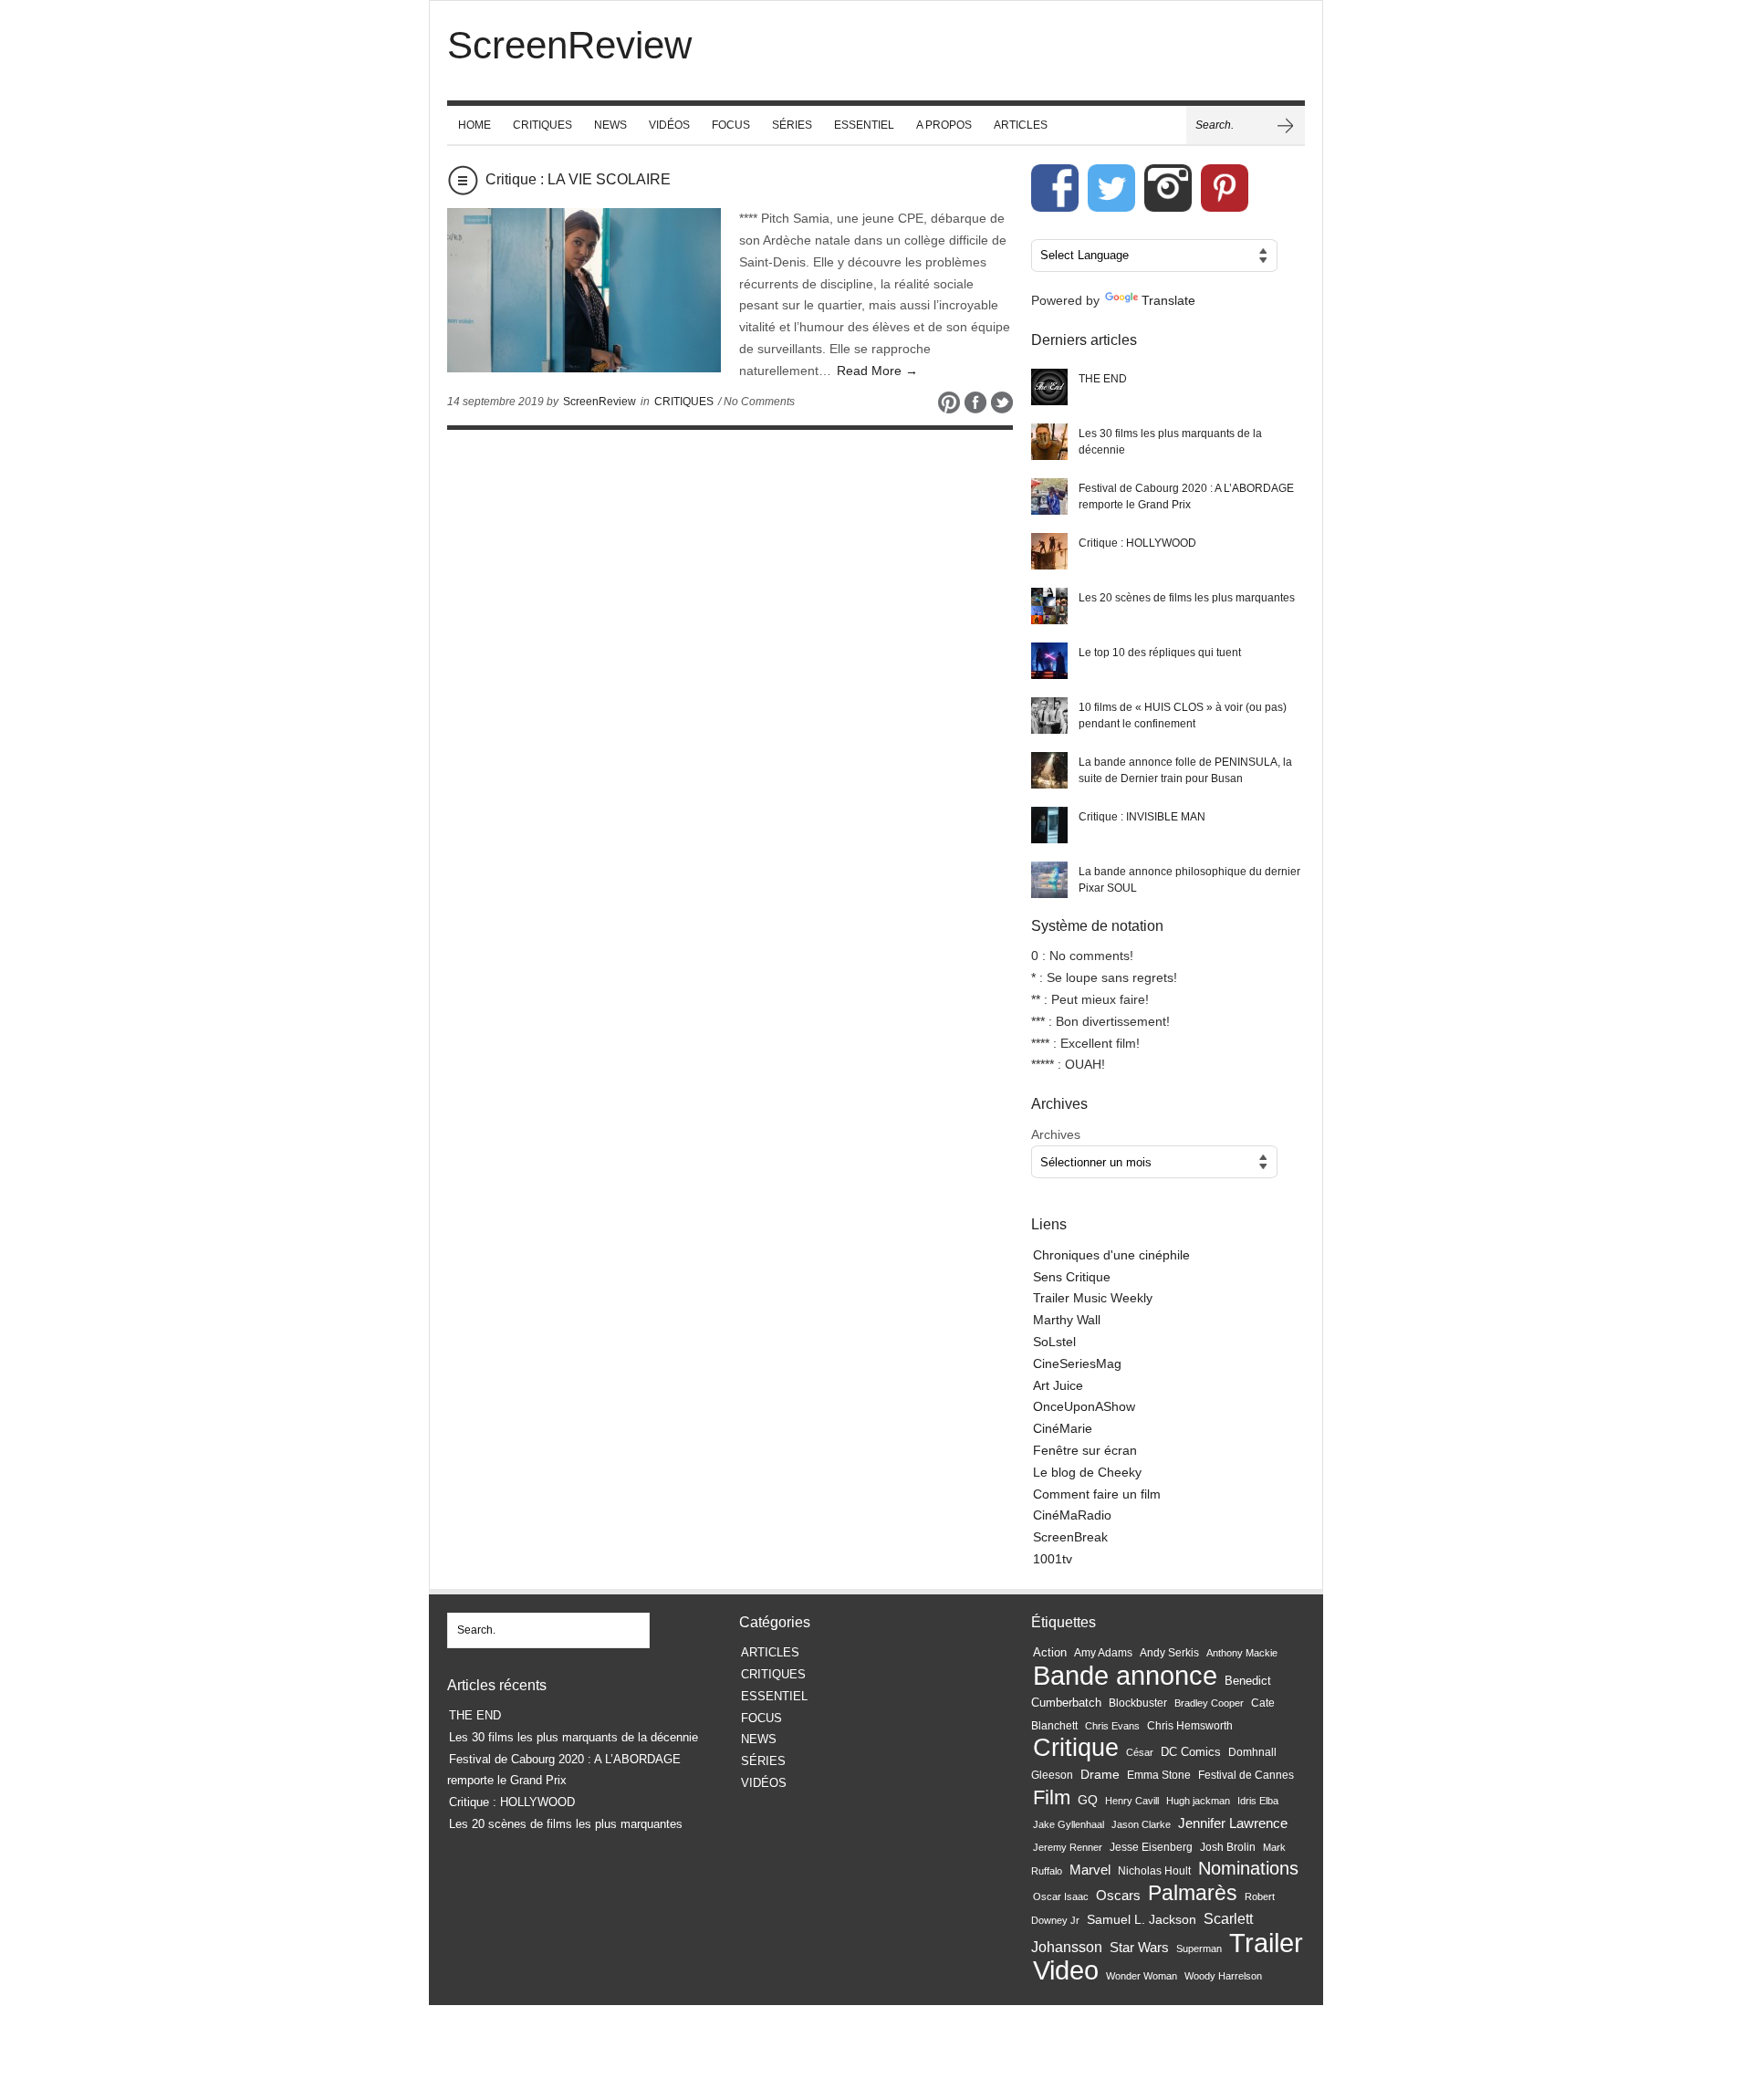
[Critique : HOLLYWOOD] (1049, 551)
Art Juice (1058, 1385)
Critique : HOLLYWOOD (1137, 543)
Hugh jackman (1198, 1801)
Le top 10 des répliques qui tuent (1160, 653)
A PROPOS (944, 125)
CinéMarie (1063, 1428)
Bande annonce (1125, 1675)
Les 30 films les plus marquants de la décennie (1170, 442)
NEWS (610, 125)
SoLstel (1054, 1342)
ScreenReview (600, 402)
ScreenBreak (1070, 1537)
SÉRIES (792, 125)
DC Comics (1191, 1752)
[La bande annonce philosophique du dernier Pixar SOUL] (1049, 880)
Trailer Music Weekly (1093, 1298)
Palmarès (1193, 1893)
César (1140, 1752)
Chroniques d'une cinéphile (1111, 1255)
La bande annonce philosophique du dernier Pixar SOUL (1189, 880)
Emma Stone (1159, 1775)
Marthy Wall (1067, 1320)
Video (1066, 1970)
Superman (1199, 1949)
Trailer (1266, 1943)
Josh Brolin (1228, 1847)
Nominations (1248, 1868)
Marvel (1090, 1870)
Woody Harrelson (1223, 1976)
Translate (1168, 300)
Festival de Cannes (1246, 1775)
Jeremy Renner (1068, 1847)
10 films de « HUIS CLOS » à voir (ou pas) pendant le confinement (1183, 716)
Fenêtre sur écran (1085, 1450)
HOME (474, 125)
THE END (1103, 379)
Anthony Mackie (1242, 1653)
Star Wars (1139, 1948)
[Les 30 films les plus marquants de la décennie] (1049, 442)
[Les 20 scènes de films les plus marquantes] (1049, 606)
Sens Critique (1072, 1277)
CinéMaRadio (1072, 1515)
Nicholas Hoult (1154, 1871)
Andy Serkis (1169, 1652)
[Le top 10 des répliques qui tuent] (1049, 661)
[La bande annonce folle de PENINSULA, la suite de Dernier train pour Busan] (1049, 770)
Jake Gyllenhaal (1069, 1824)
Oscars (1118, 1896)
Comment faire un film (1097, 1494)
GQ (1088, 1800)
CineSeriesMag (1077, 1363)
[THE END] (1049, 387)
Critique (1076, 1747)
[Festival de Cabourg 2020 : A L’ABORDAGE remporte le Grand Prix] (1049, 496)
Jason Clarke (1141, 1824)
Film (1052, 1797)
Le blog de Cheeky (1087, 1472)
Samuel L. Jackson (1142, 1920)
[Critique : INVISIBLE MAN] (1049, 825)
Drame (1100, 1774)
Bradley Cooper (1209, 1703)
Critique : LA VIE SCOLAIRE (578, 179)
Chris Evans (1112, 1726)
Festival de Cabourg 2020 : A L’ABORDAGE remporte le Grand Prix (1186, 496)
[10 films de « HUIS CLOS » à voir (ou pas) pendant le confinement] (1049, 716)
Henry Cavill (1132, 1801)
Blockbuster (1138, 1703)
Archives (1056, 1134)
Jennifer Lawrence (1233, 1823)
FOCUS (731, 125)
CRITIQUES (542, 125)
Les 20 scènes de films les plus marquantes (1187, 598)
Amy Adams (1103, 1653)
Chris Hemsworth (1190, 1726)
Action (1050, 1652)
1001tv (1053, 1559)
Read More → (877, 371)
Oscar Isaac (1061, 1896)
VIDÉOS (669, 125)
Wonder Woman (1142, 1976)
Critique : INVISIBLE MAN (1142, 817)
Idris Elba (1258, 1801)
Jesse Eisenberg (1151, 1847)
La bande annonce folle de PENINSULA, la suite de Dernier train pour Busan (1185, 770)
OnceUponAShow (1084, 1406)
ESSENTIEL (864, 125)
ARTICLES (1021, 125)
